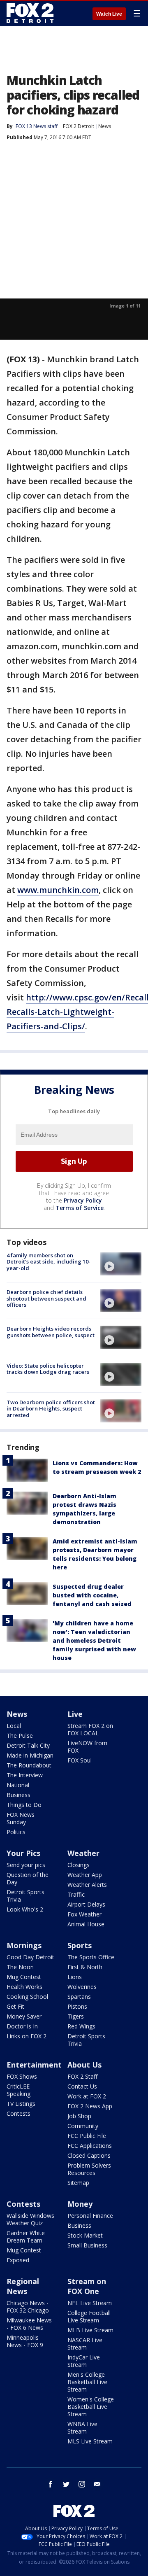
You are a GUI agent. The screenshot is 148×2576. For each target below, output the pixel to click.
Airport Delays (86, 1904)
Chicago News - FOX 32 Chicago (28, 2307)
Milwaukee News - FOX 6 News (29, 2324)
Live (75, 1714)
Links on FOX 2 (27, 2036)
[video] (121, 1264)
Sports (80, 1945)
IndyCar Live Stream (84, 2361)
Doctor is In (22, 2026)
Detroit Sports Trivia (25, 1896)
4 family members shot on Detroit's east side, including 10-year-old (49, 1262)
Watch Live (109, 14)
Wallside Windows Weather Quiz (30, 2219)
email (97, 2484)
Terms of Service (80, 1208)
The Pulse (20, 1736)
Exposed (18, 2260)
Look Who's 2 (25, 1909)
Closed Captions (89, 2155)
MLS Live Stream (90, 2441)
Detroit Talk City (28, 1745)
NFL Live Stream (90, 2303)
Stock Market (85, 2235)
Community (83, 2126)
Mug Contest (24, 1977)
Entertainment (34, 2065)
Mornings (24, 1945)
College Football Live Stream (89, 2316)
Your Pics (23, 1853)
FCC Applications (90, 2146)
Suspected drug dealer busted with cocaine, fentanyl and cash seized (92, 1595)
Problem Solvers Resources (89, 2169)
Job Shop (79, 2116)
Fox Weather (84, 1914)
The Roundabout (29, 1765)
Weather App (85, 1875)
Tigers (76, 2016)
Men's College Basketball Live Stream (87, 2382)
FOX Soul (80, 1760)
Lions (75, 1977)
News (105, 126)
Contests (18, 2113)
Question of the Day (28, 1878)
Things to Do (24, 1805)
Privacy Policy (83, 1200)
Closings (79, 1865)
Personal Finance (90, 2216)
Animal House (86, 1924)
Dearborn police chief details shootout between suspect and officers (46, 1298)
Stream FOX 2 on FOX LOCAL (90, 1729)
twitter (66, 2484)
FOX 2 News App (90, 2106)
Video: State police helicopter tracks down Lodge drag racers (48, 1369)
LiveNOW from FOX (87, 1747)
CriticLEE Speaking (18, 2090)
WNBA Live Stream (82, 2428)
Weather (83, 1853)
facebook (51, 2484)
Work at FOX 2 (87, 2096)
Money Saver (24, 2016)
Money (80, 2204)
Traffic (76, 1894)
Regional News (23, 2286)
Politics (16, 1832)
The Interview (25, 1775)
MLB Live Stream (90, 2330)
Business (18, 1795)
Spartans (79, 1997)
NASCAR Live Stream (85, 2344)
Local (14, 1726)
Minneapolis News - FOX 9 (25, 2341)
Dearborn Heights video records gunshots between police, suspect (51, 1332)
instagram (82, 2484)
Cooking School (27, 1997)
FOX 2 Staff (82, 2076)
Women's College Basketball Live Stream (91, 2407)
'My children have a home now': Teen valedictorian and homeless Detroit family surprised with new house (94, 1640)
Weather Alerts (87, 1885)
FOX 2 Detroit (79, 126)
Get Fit (15, 2006)
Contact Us (82, 2086)
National (18, 1785)
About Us (84, 2065)
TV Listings (21, 2104)
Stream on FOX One (87, 2286)
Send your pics (26, 1865)
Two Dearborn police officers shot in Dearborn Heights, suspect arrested (51, 1409)
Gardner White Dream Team (26, 2237)
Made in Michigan (30, 1755)
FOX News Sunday (21, 1818)
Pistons (77, 2006)
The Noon (20, 1967)
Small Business (87, 2245)
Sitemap (78, 2183)
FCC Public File (87, 2136)
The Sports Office (91, 1957)
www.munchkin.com (58, 890)
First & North (85, 1967)
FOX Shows (22, 2076)
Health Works (24, 1987)
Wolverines (82, 1987)
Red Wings (81, 2026)
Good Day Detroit (30, 1957)
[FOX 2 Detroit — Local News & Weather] (30, 13)
